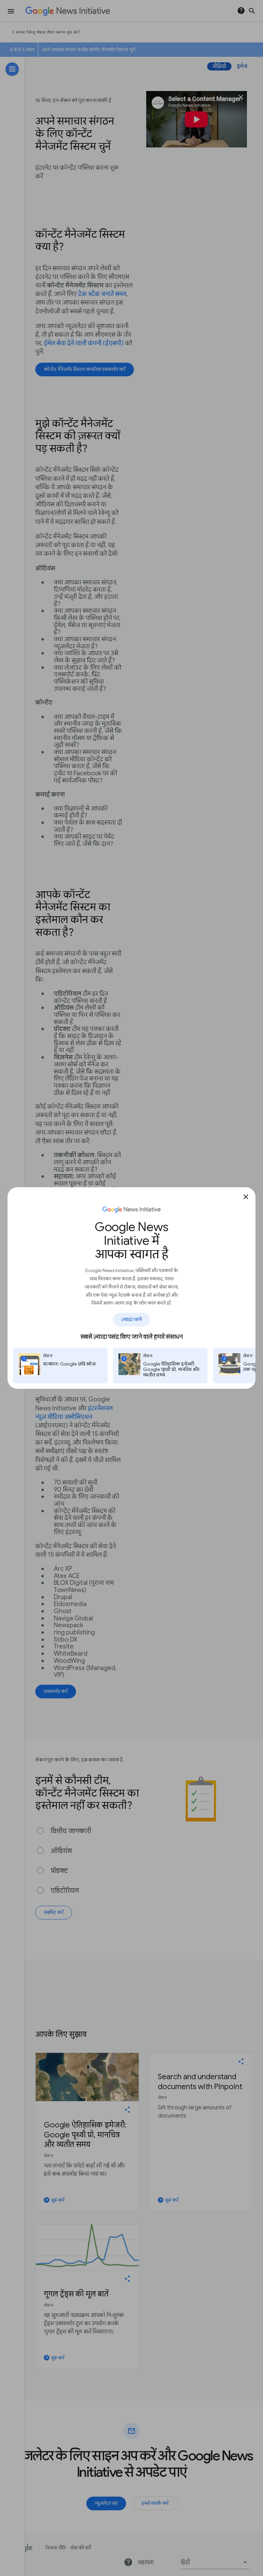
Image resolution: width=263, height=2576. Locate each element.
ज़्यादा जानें (132, 1319)
